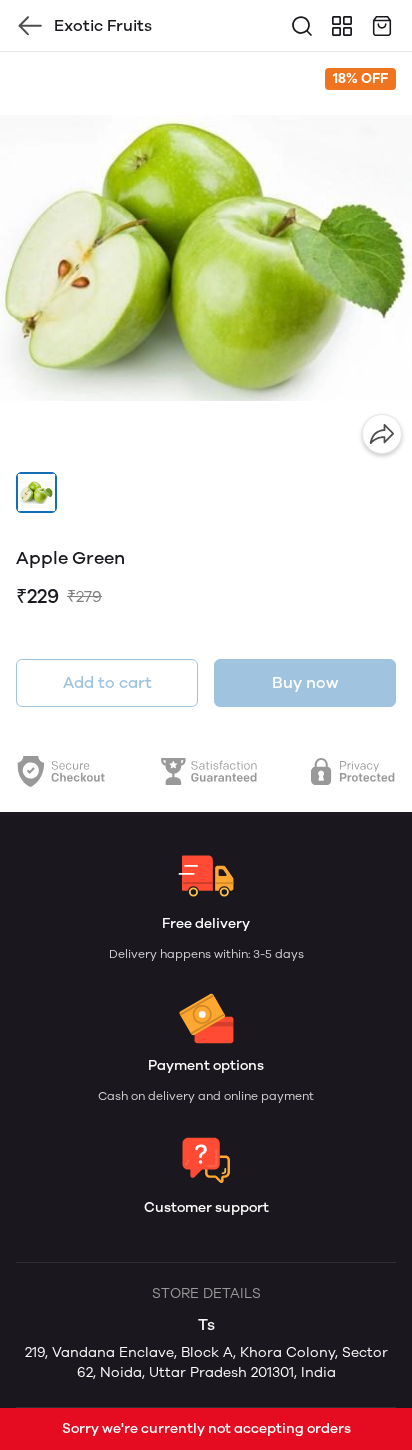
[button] (36, 492)
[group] (206, 258)
